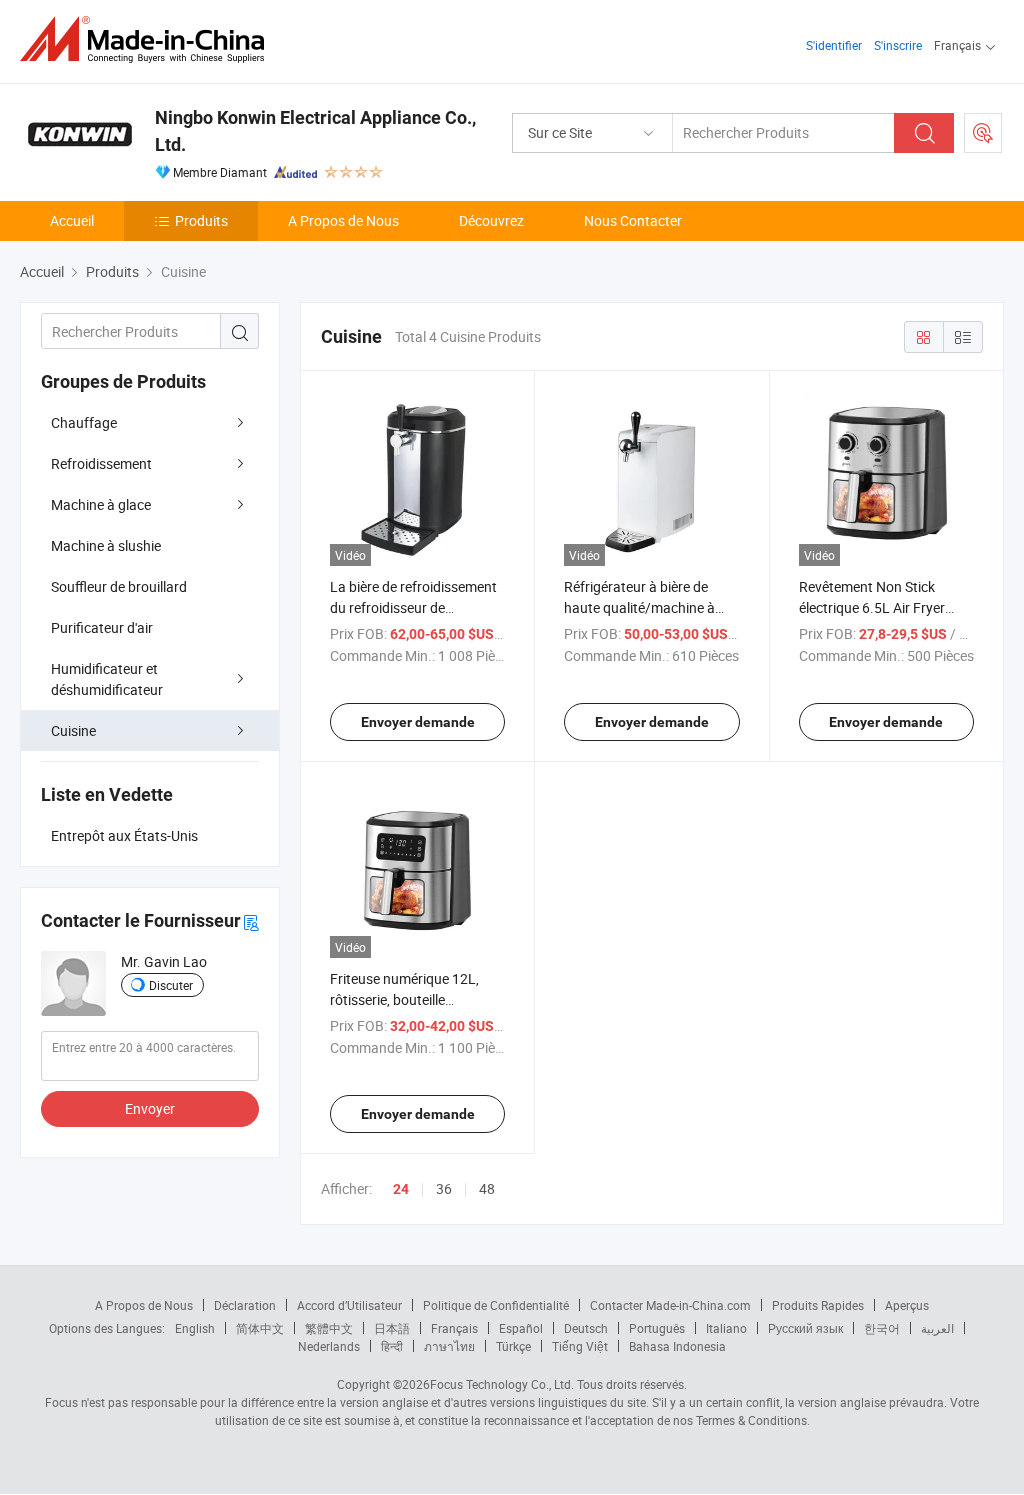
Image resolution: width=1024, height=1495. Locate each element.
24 (401, 1189)
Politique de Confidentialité (496, 1305)
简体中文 (260, 1328)
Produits (201, 220)
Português (657, 1328)
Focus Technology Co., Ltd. (502, 1384)
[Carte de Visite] (251, 921)
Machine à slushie (106, 545)
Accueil (72, 220)
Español (521, 1328)
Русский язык (805, 1328)
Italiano (726, 1328)
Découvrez (491, 220)
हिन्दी (392, 1346)
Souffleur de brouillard (119, 586)
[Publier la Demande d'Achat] (983, 133)
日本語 (392, 1328)
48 (487, 1188)
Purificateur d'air (102, 627)
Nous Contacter (633, 220)
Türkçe (513, 1346)
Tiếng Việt (580, 1346)
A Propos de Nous (343, 220)
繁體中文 (329, 1328)
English (195, 1328)
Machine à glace (101, 504)
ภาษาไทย (449, 1346)
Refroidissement (101, 463)
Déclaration (245, 1305)
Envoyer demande (418, 722)
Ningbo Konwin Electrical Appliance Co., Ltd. (315, 131)
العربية (937, 1328)
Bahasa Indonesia (677, 1346)
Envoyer (150, 1108)
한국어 (882, 1328)
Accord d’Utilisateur (349, 1305)
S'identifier (834, 45)
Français (454, 1328)
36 (444, 1188)
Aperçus (907, 1305)
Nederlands (329, 1346)
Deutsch (586, 1328)
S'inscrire (898, 45)
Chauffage (84, 422)
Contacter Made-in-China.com (670, 1305)
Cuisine (73, 730)
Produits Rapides (818, 1305)
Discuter (171, 985)
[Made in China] (148, 39)
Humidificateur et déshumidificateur (107, 679)
